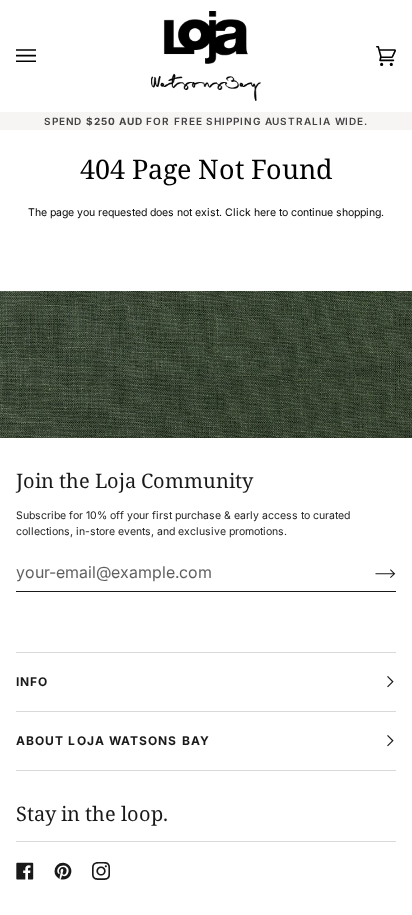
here (265, 212)
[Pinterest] (63, 871)
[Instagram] (101, 871)
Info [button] (32, 681)
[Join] (369, 572)
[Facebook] (25, 871)
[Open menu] (46, 56)
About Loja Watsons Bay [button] (113, 740)
